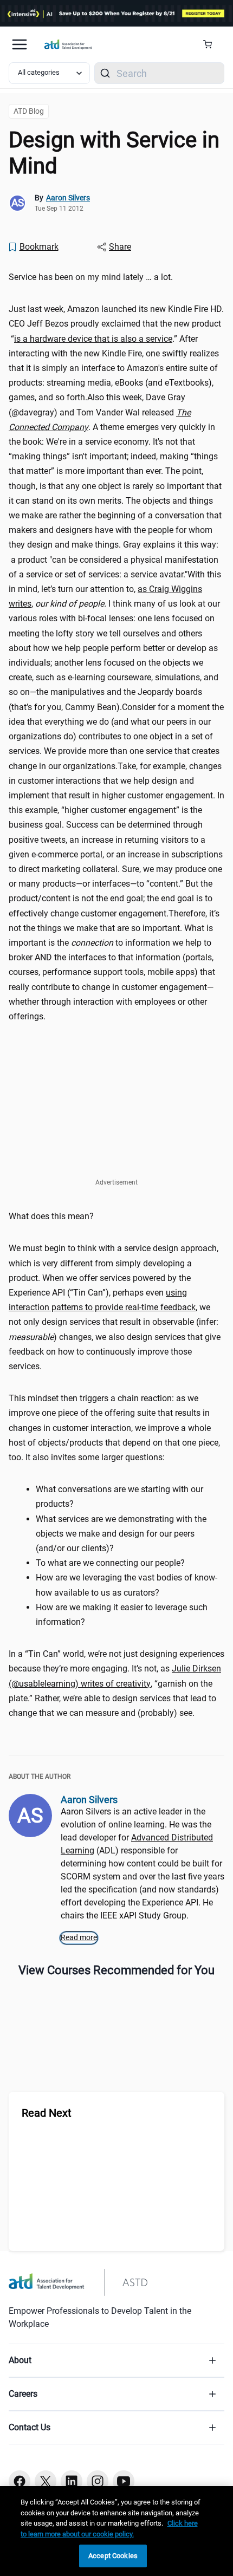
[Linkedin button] (72, 2481)
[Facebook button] (20, 2481)
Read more (79, 1937)
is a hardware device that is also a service (93, 339)
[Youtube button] (124, 2481)
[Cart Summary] (212, 44)
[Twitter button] (46, 2481)
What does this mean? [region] (51, 1216)
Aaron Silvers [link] (68, 198)
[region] (116, 2531)
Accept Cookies (113, 2556)
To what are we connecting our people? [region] (110, 1563)
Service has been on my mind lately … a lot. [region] (91, 277)
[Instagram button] (98, 2481)
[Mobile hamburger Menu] (20, 44)
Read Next (47, 2113)
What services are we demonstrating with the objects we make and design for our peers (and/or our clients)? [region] (121, 1534)
